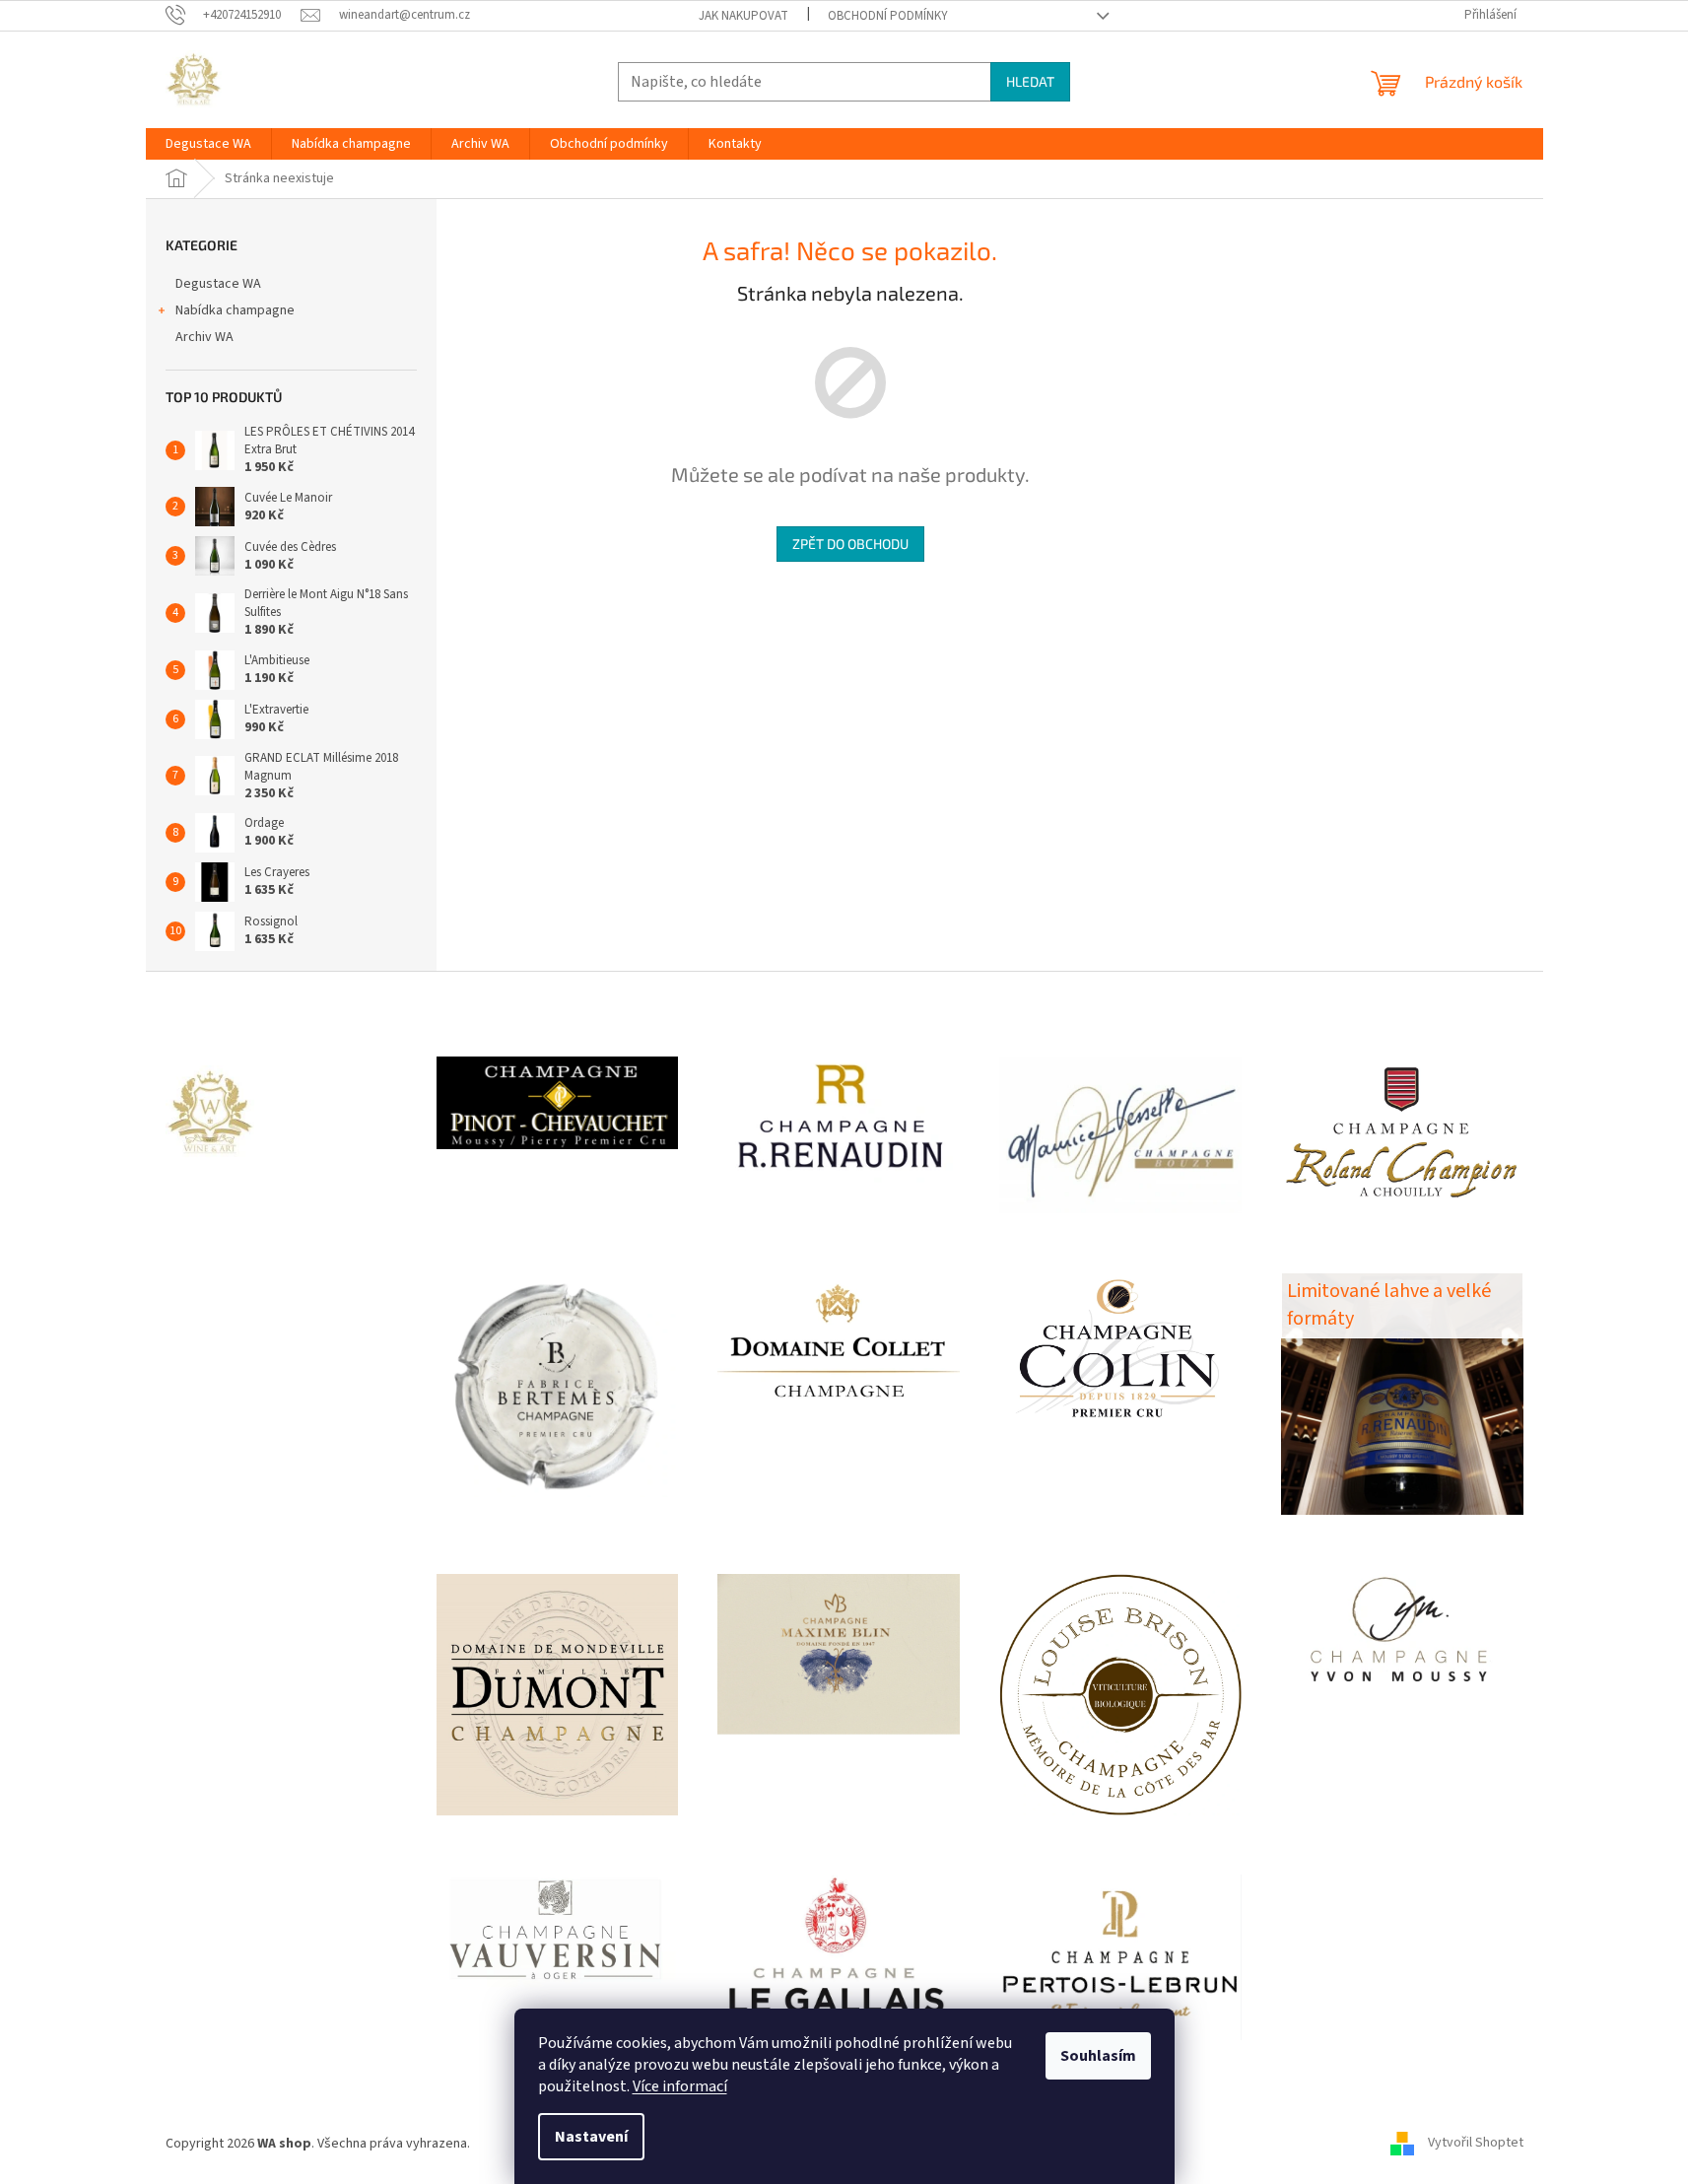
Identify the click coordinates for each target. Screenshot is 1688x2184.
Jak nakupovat (743, 16)
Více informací (680, 2086)
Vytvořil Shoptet (1476, 2144)
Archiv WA (204, 337)
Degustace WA (218, 284)
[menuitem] (208, 144)
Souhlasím (1098, 2056)
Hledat (1030, 81)
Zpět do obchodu (850, 544)
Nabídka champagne (235, 310)
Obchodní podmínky (888, 16)
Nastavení (591, 2137)
